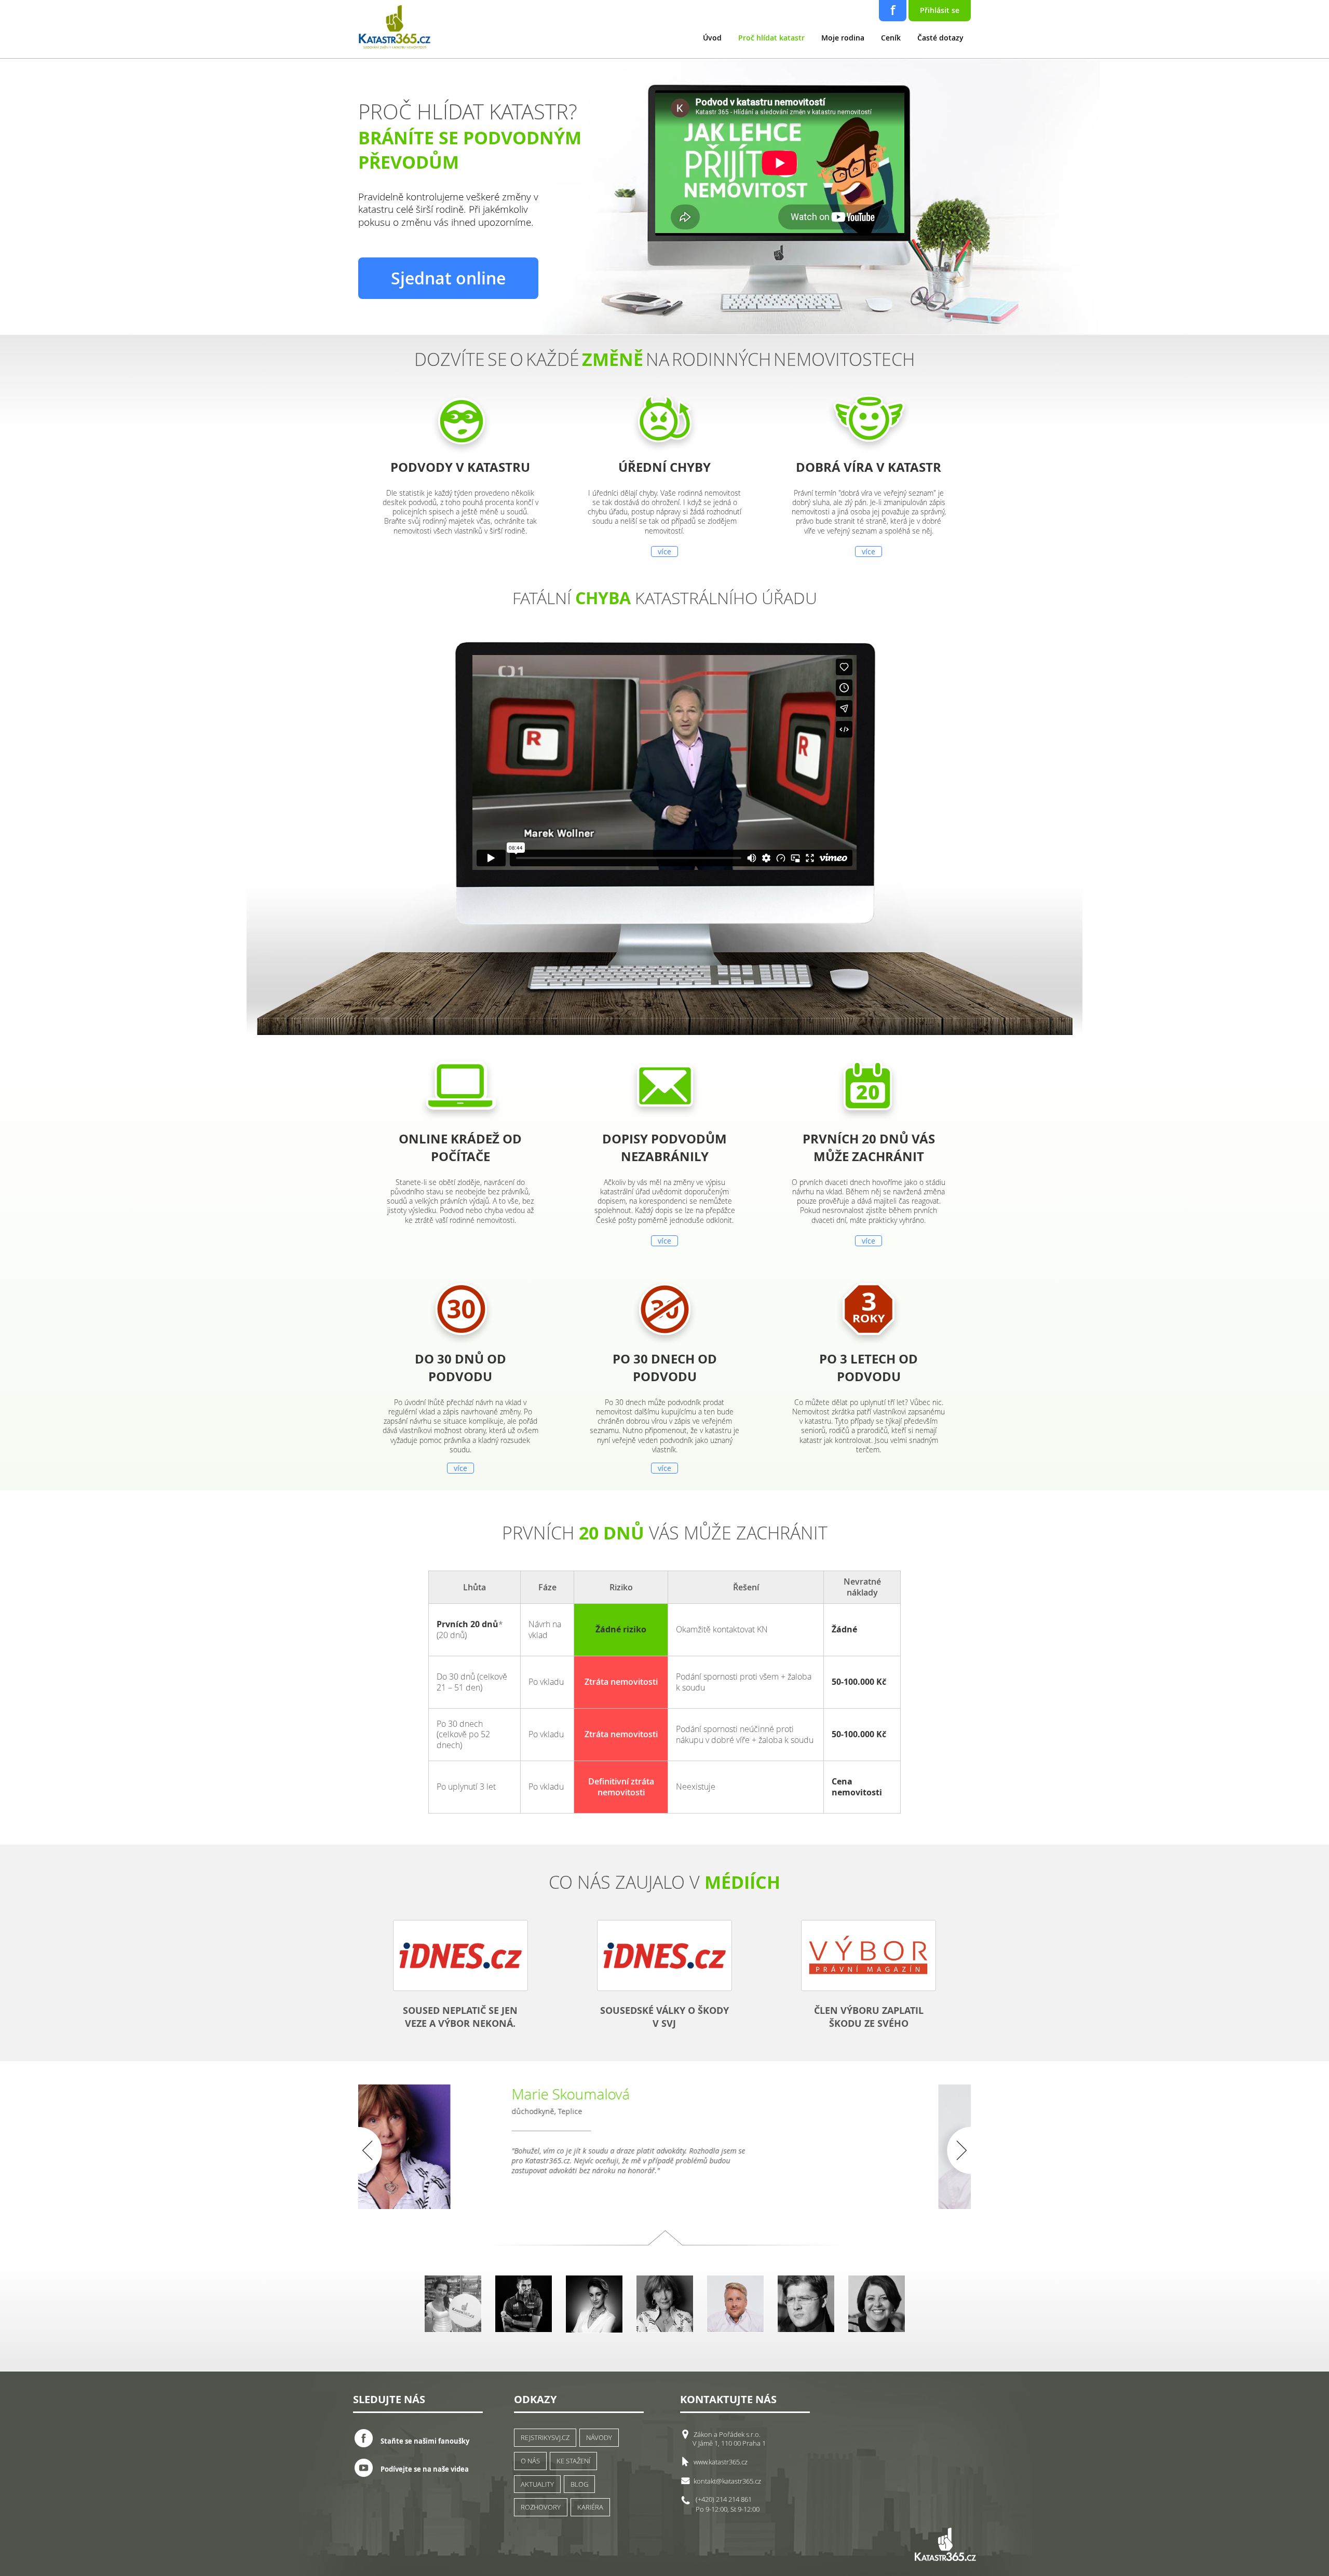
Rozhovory (541, 2507)
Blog (579, 2484)
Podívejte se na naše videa (425, 2469)
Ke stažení (573, 2461)
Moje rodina (843, 38)
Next (951, 2150)
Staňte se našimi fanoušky (425, 2441)
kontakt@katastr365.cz (727, 2481)
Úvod (712, 38)
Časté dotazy (940, 38)
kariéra (590, 2507)
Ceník (891, 38)
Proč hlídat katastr (771, 38)
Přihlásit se (940, 10)
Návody (599, 2437)
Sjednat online (448, 278)
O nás (530, 2461)
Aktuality (537, 2484)
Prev (378, 2150)
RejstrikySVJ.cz (545, 2437)
